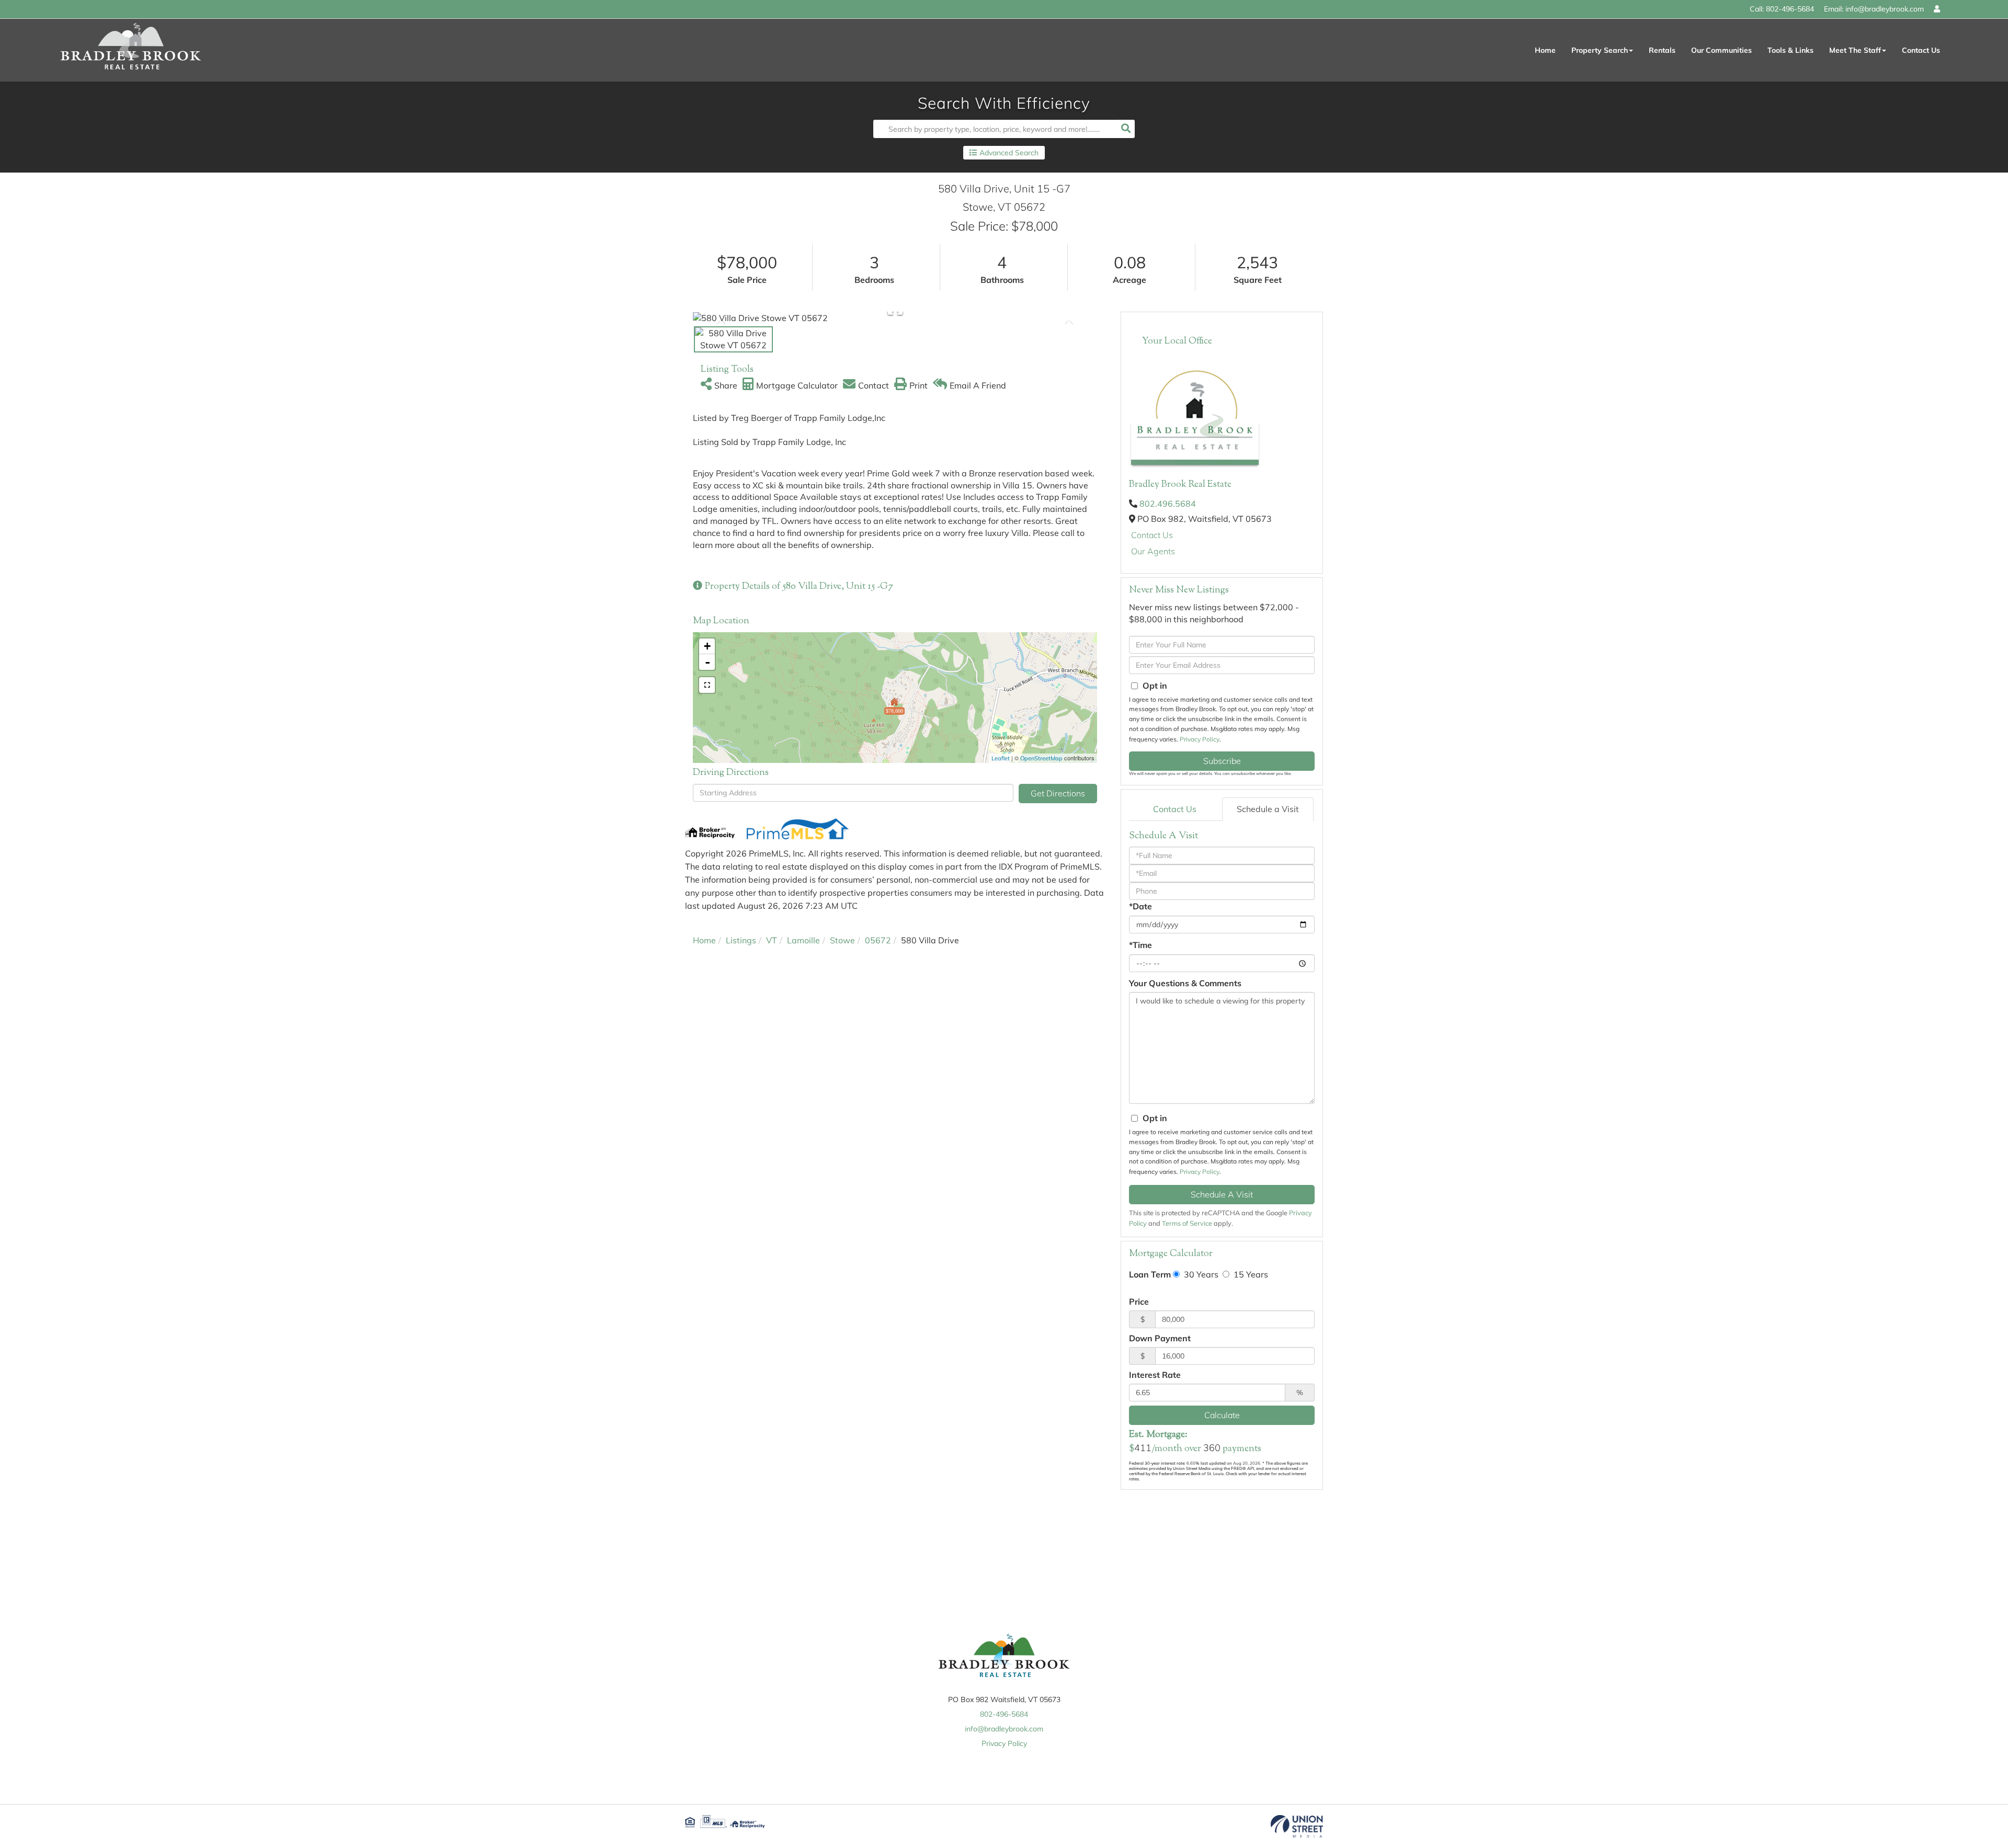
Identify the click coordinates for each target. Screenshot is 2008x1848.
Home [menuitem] (1545, 50)
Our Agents (1153, 551)
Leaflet (1001, 758)
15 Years (1250, 1274)
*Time (1140, 945)
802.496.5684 (1168, 504)
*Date (1140, 906)
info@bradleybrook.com (1885, 9)
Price (1139, 1302)
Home (704, 940)
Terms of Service (1187, 1223)
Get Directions (1058, 793)
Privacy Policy (1200, 739)
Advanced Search (1009, 153)
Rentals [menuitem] (1662, 50)
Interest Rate (1155, 1375)
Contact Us (1152, 535)
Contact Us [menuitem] (1921, 50)
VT (772, 940)
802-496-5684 (1790, 9)
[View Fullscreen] (707, 685)
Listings (741, 940)
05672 (878, 940)
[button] (1126, 129)
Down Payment (1160, 1338)
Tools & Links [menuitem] (1790, 50)
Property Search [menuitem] (1600, 50)
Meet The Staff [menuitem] (1855, 50)
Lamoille (803, 940)
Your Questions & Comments (1185, 983)
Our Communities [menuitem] (1721, 50)
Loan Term (1150, 1274)
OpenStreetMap (1041, 758)
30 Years (1200, 1274)
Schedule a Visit (1268, 809)
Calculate (1222, 1415)
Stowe (842, 940)
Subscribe (1222, 761)
